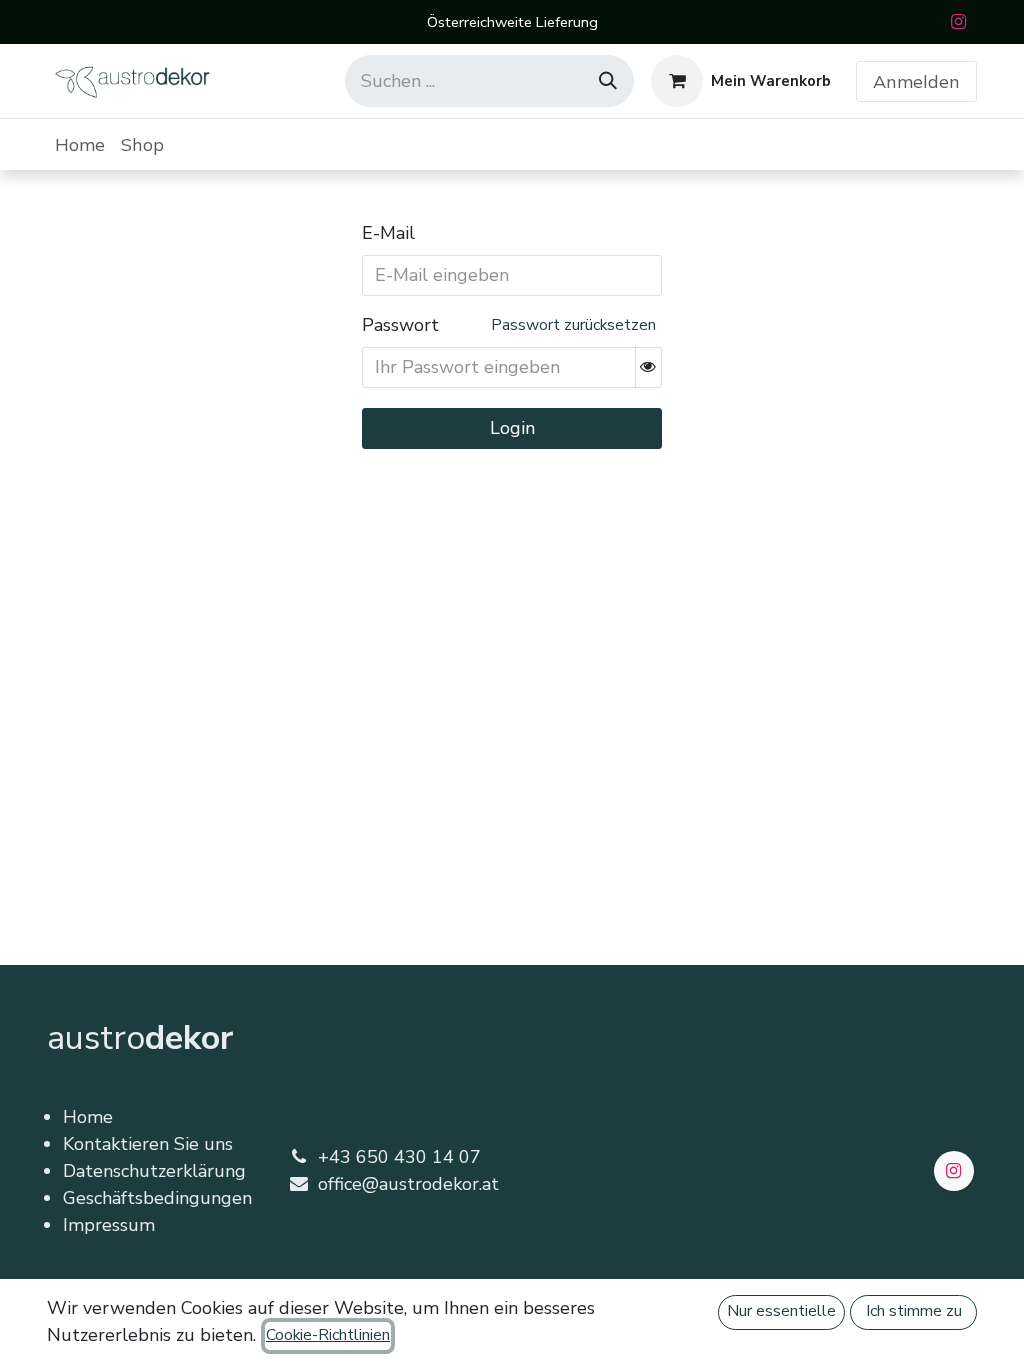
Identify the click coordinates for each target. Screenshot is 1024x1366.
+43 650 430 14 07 (399, 1157)
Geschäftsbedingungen (157, 1198)
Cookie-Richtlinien (328, 1335)
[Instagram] (958, 22)
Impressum (109, 1225)
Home (88, 1117)
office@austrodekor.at (408, 1184)
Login (512, 428)
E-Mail (388, 233)
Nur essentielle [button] (781, 1311)
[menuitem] (80, 144)
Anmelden (916, 81)
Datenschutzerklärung (154, 1171)
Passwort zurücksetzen (573, 325)
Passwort (400, 325)
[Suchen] (608, 81)
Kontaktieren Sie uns (148, 1144)
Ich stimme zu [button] (914, 1311)
